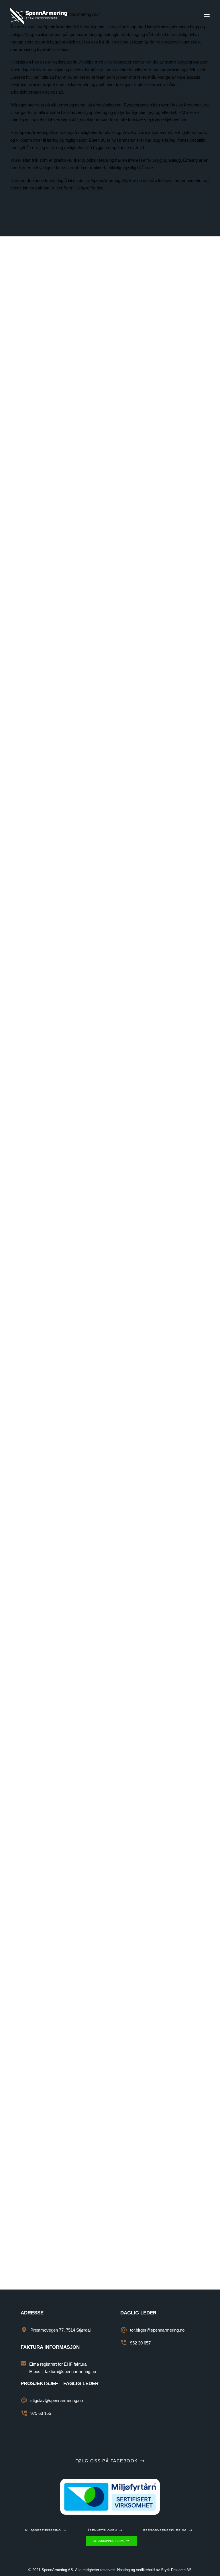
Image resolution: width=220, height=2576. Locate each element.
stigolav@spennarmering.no (57, 2400)
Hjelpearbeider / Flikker (48, 1984)
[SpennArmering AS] (39, 16)
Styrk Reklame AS (176, 2570)
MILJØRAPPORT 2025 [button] (109, 2541)
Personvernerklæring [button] (165, 2530)
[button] (207, 16)
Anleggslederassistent (47, 674)
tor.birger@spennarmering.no (100, 1254)
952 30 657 (31, 1295)
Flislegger (27, 1649)
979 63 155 (41, 2413)
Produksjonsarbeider (45, 1332)
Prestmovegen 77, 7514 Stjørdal (60, 2330)
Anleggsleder (32, 312)
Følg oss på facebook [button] (107, 2461)
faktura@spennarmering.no (70, 2372)
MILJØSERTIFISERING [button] (43, 2530)
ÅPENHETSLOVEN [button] (102, 2530)
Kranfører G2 (31, 1042)
